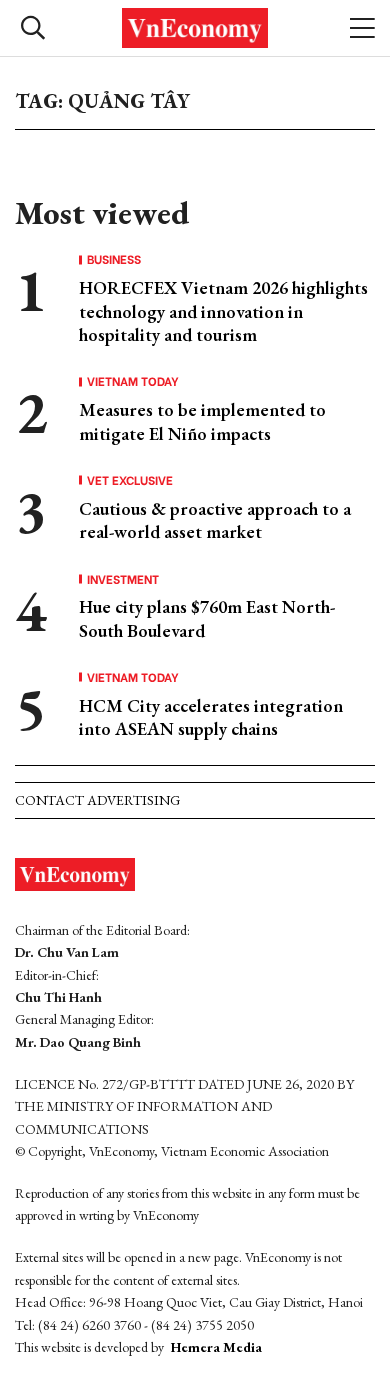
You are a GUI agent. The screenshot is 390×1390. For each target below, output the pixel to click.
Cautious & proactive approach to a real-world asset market (215, 520)
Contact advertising (97, 800)
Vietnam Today (133, 381)
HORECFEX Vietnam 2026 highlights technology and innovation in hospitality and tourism (223, 311)
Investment (123, 579)
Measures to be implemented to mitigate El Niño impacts (202, 421)
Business (114, 259)
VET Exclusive (130, 480)
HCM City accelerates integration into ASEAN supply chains (211, 717)
